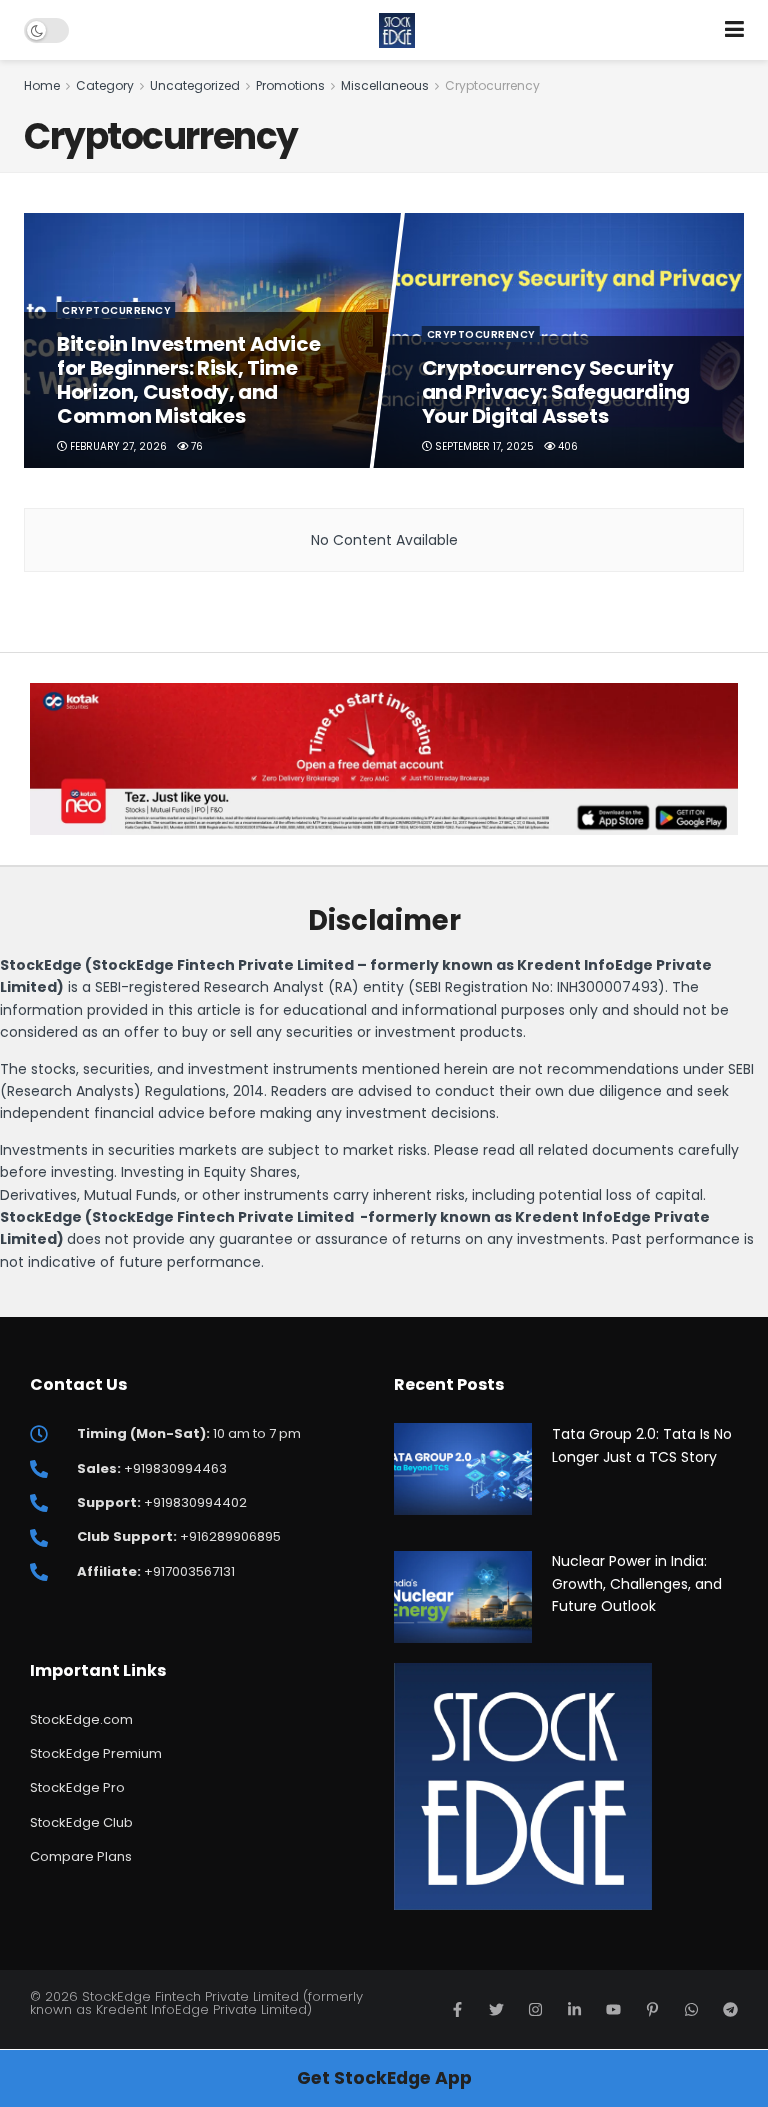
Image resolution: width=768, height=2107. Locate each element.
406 (566, 446)
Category (105, 85)
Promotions (290, 85)
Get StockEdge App (384, 2078)
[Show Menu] (734, 30)
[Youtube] (613, 2009)
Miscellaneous (385, 85)
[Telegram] (730, 2009)
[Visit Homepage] (397, 30)
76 (196, 446)
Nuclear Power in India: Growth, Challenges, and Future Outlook (637, 1583)
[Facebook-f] (457, 2009)
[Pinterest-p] (652, 2009)
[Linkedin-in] (574, 2009)
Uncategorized (195, 85)
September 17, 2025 (483, 446)
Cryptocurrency (492, 85)
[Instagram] (535, 2009)
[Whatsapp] (691, 2009)
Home (42, 85)
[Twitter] (496, 2009)
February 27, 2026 (118, 446)
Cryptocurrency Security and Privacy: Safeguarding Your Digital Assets (556, 392)
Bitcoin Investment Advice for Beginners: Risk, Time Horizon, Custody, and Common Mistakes (189, 380)
